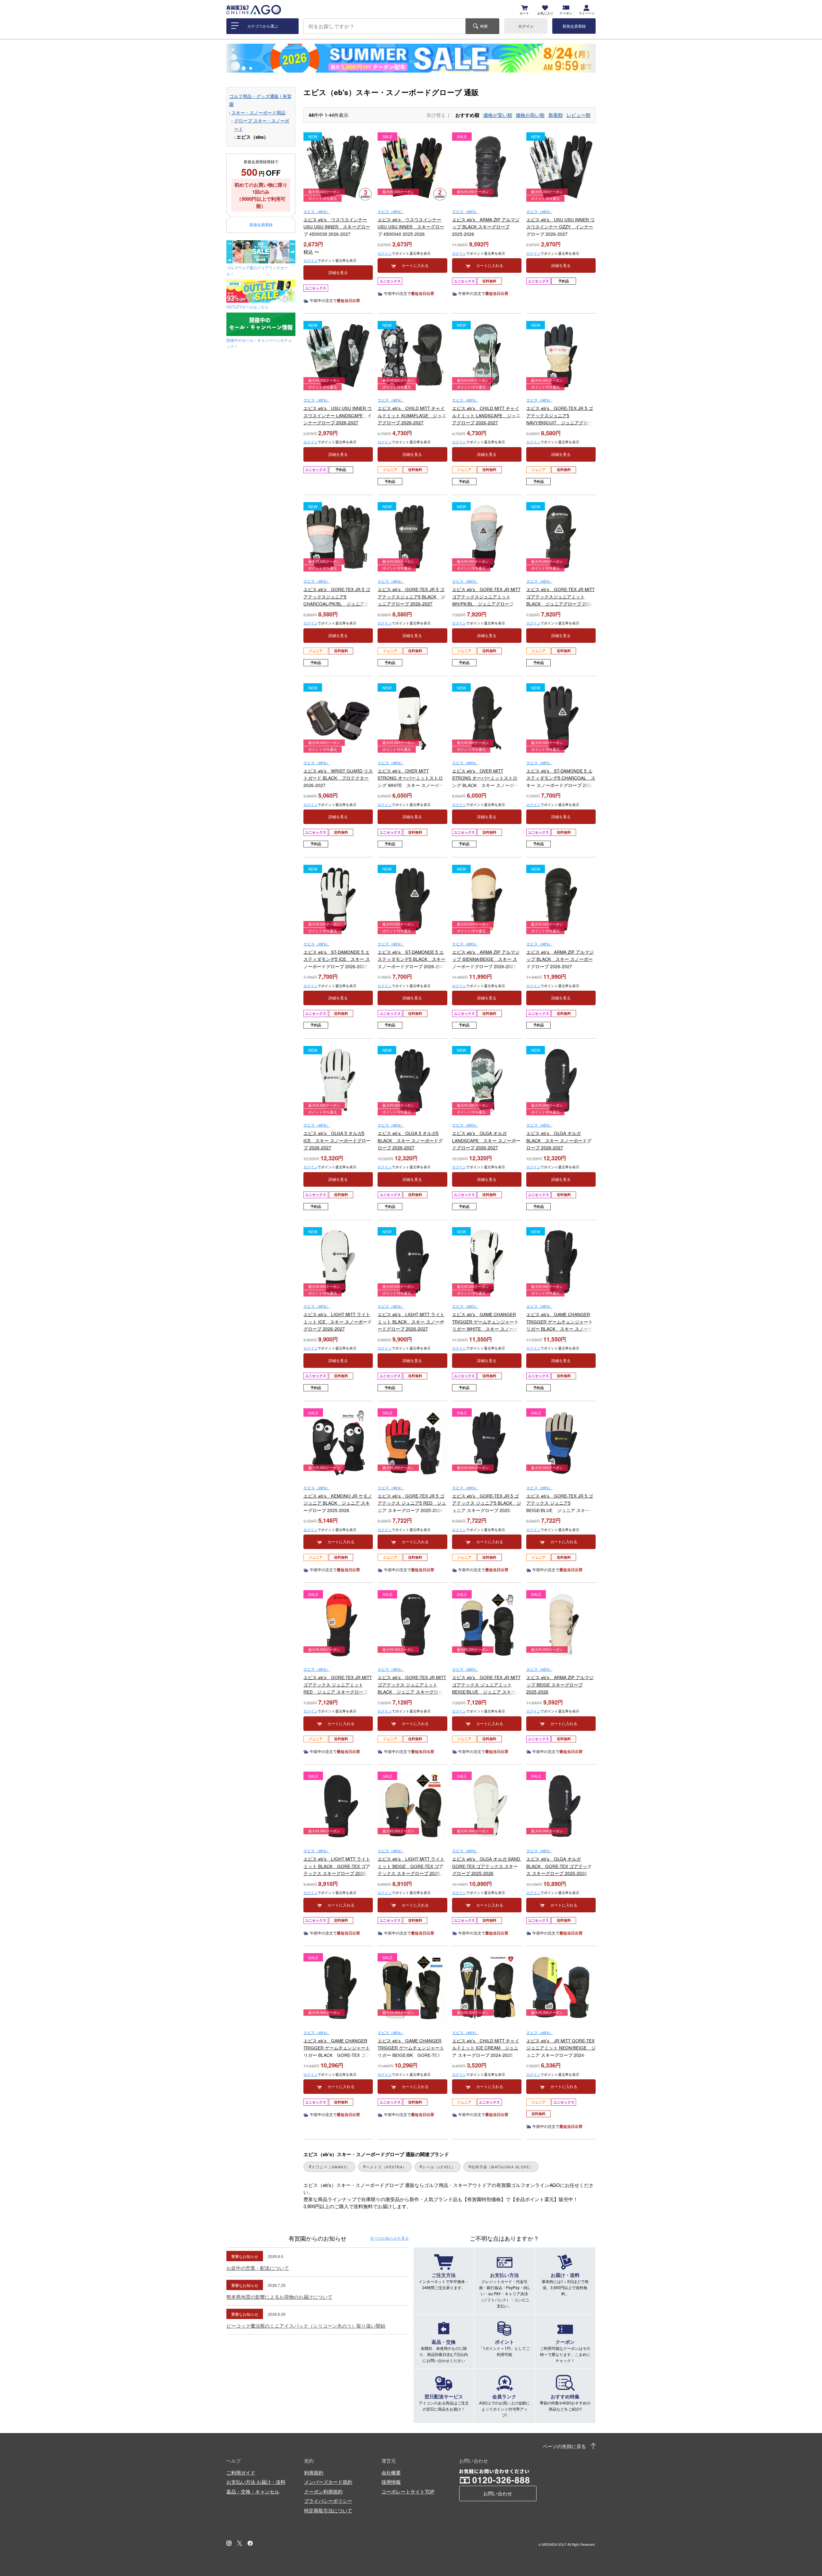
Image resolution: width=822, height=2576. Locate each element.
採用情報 (391, 2482)
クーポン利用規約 (323, 2491)
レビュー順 (578, 115)
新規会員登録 (574, 26)
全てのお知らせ (389, 2238)
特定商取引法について (328, 2510)
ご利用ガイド (241, 2472)
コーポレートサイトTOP (408, 2491)
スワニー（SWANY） (331, 2167)
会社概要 (391, 2472)
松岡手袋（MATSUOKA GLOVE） (502, 2167)
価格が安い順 (498, 115)
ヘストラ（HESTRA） (386, 2167)
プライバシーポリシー (328, 2501)
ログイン (526, 26)
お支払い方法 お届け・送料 (256, 2482)
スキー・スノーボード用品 (258, 113)
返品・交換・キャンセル (253, 2491)
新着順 (556, 115)
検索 (484, 26)
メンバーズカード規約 (328, 2482)
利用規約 (314, 2472)
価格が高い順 (530, 115)
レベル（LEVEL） (439, 2167)
